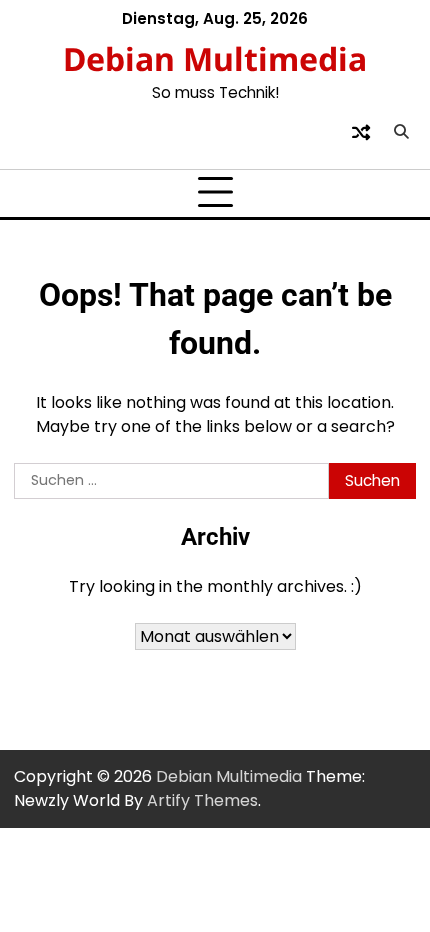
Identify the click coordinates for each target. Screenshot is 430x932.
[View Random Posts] (361, 132)
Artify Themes (202, 800)
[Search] (401, 132)
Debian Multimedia (215, 58)
